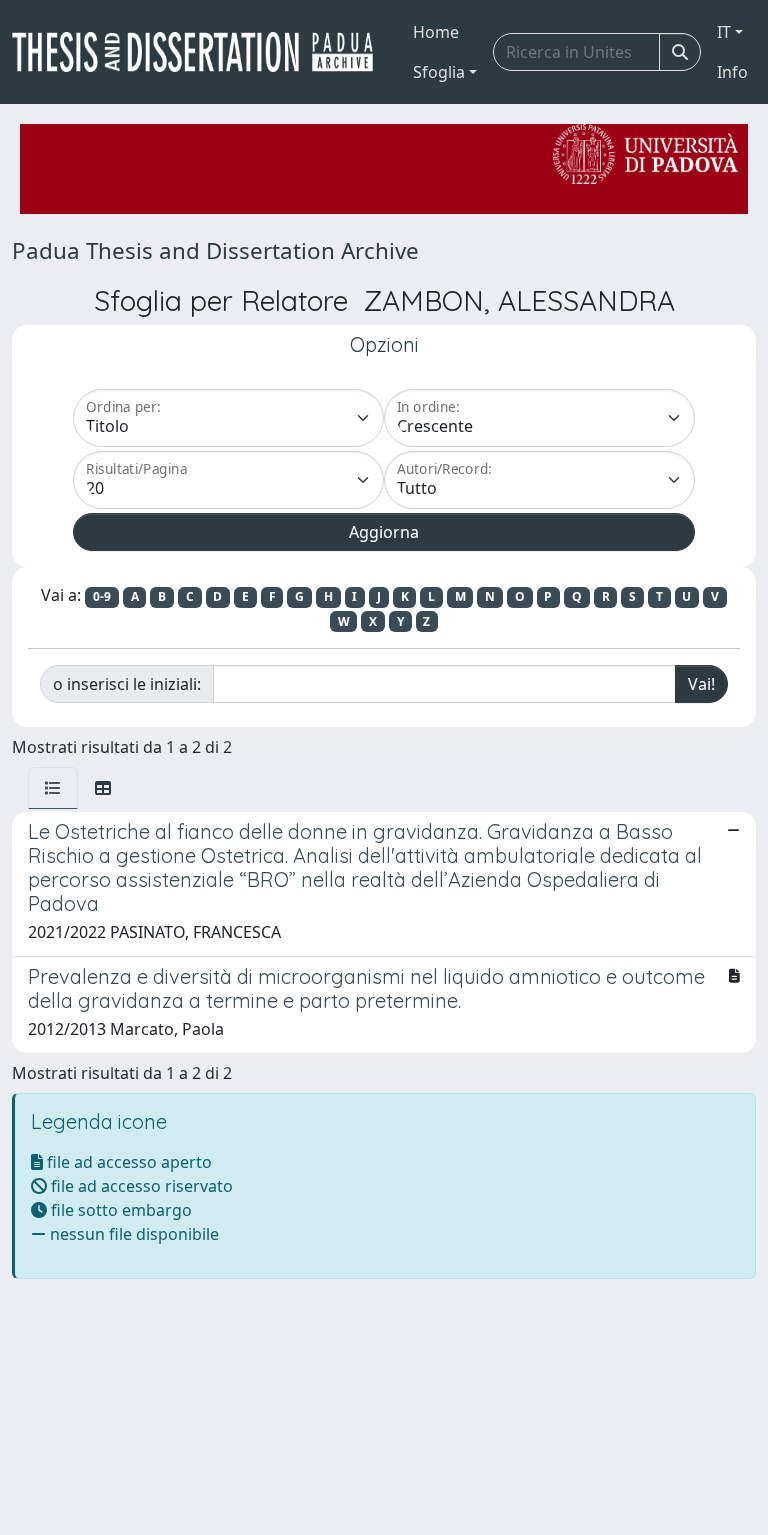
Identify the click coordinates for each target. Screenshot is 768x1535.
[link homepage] (200, 52)
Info (732, 72)
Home (436, 32)
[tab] (53, 788)
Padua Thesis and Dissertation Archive (215, 250)
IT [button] (724, 32)
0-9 (102, 596)
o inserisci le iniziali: (127, 684)
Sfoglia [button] (439, 72)
